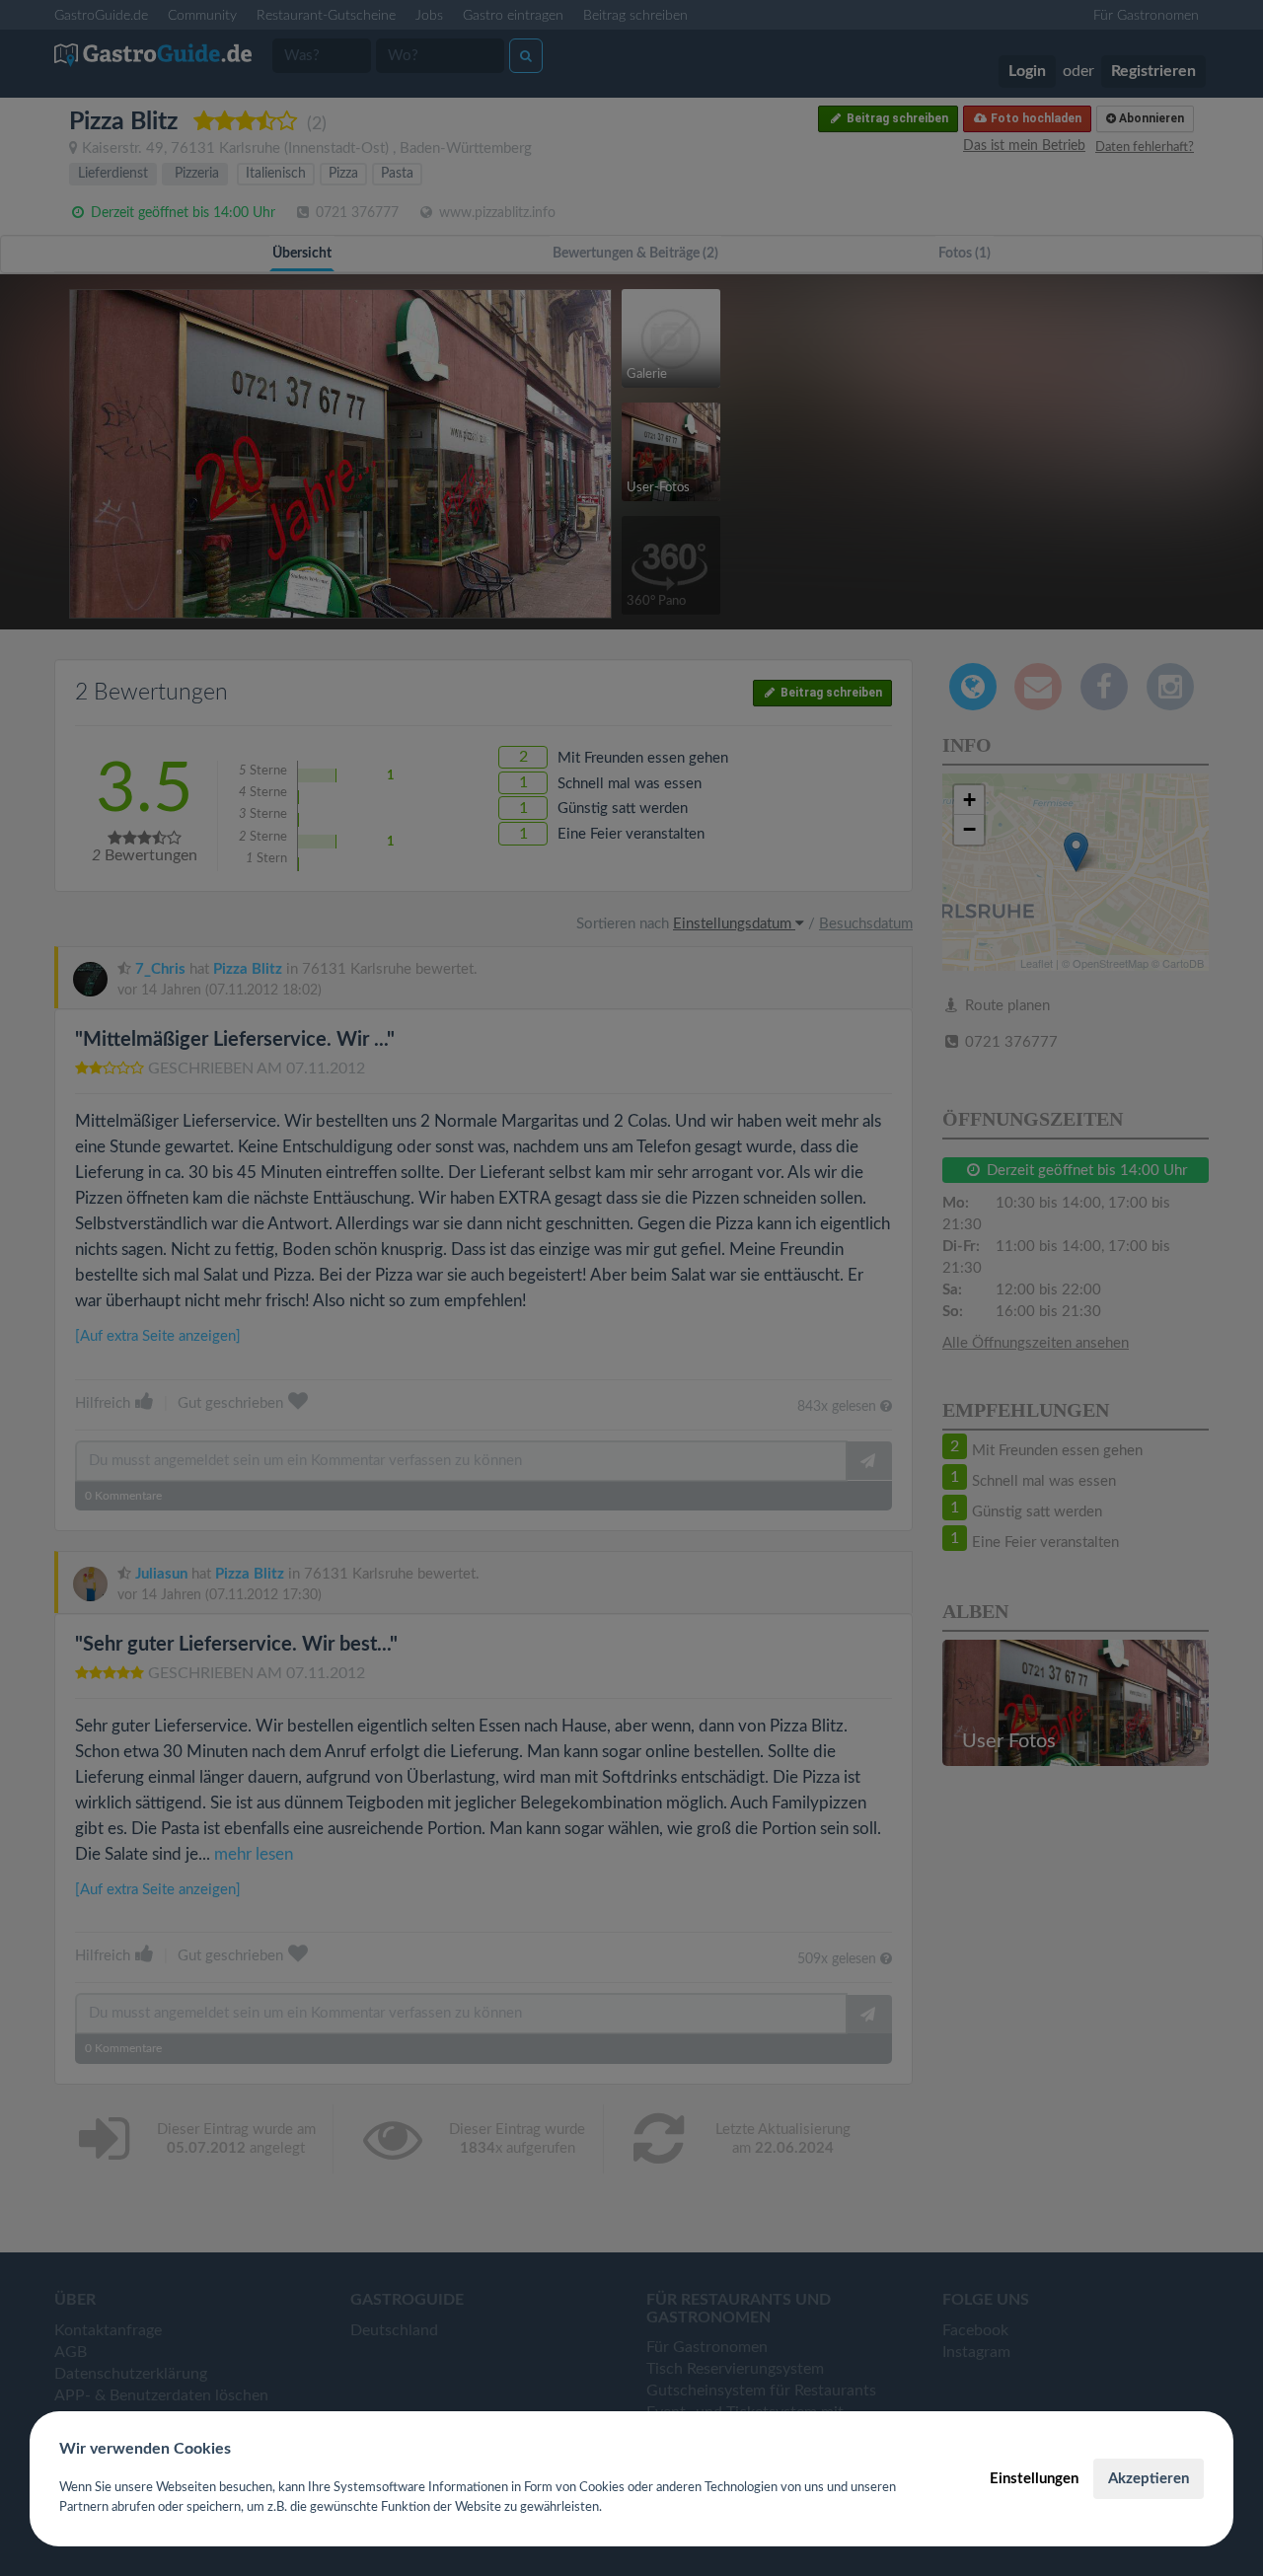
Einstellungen (1034, 2479)
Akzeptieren (1149, 2479)
